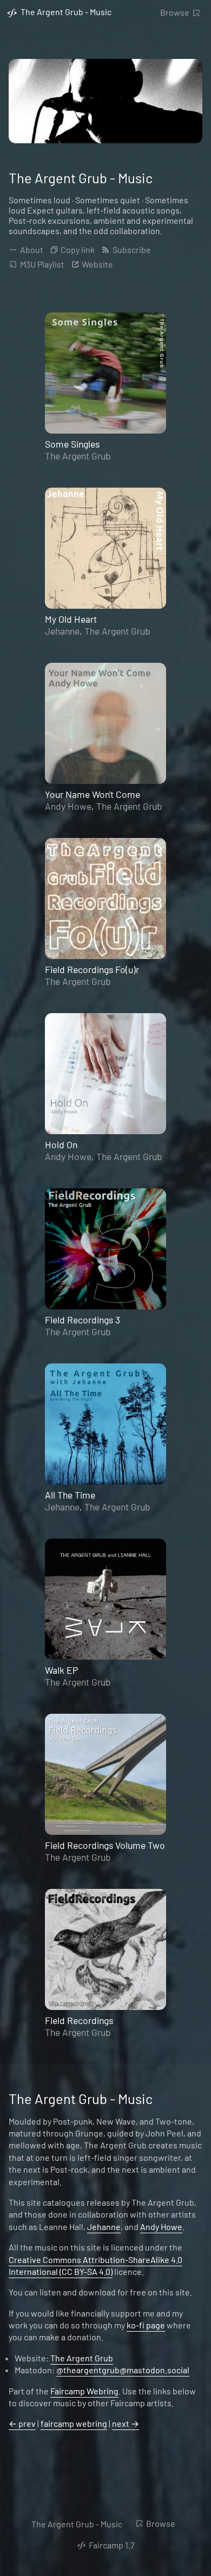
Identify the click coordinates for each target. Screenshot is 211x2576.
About (31, 249)
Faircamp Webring (84, 2391)
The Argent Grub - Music (77, 2524)
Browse (175, 12)
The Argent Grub (78, 456)
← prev (22, 2423)
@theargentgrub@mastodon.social (123, 2370)
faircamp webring (74, 2423)
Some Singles (72, 444)
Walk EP (61, 1670)
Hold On (61, 1144)
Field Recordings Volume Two (105, 1845)
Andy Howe (68, 806)
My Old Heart (71, 619)
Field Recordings (79, 2020)
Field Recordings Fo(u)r (92, 969)
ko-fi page (146, 2325)
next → (126, 2423)
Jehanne (62, 631)
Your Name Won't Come (93, 794)
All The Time (70, 1495)
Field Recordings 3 (83, 1320)
